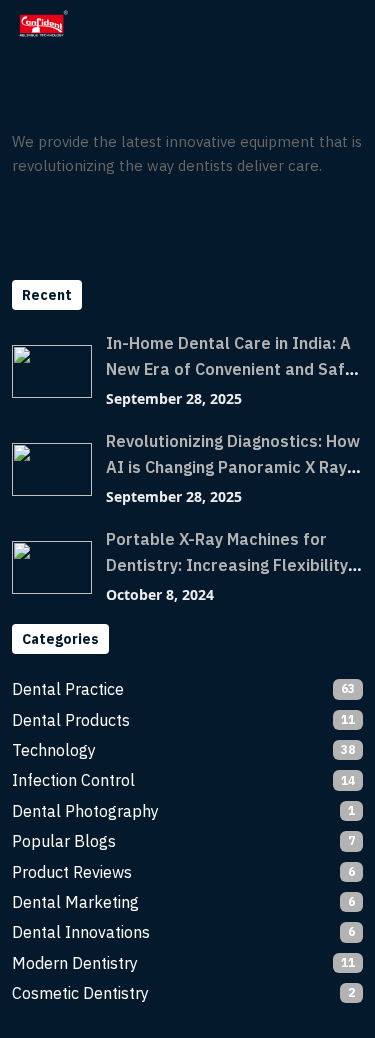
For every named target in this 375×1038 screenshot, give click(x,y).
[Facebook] (29, 219)
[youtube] (105, 219)
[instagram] (67, 219)
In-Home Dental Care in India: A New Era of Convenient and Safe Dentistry (230, 369)
